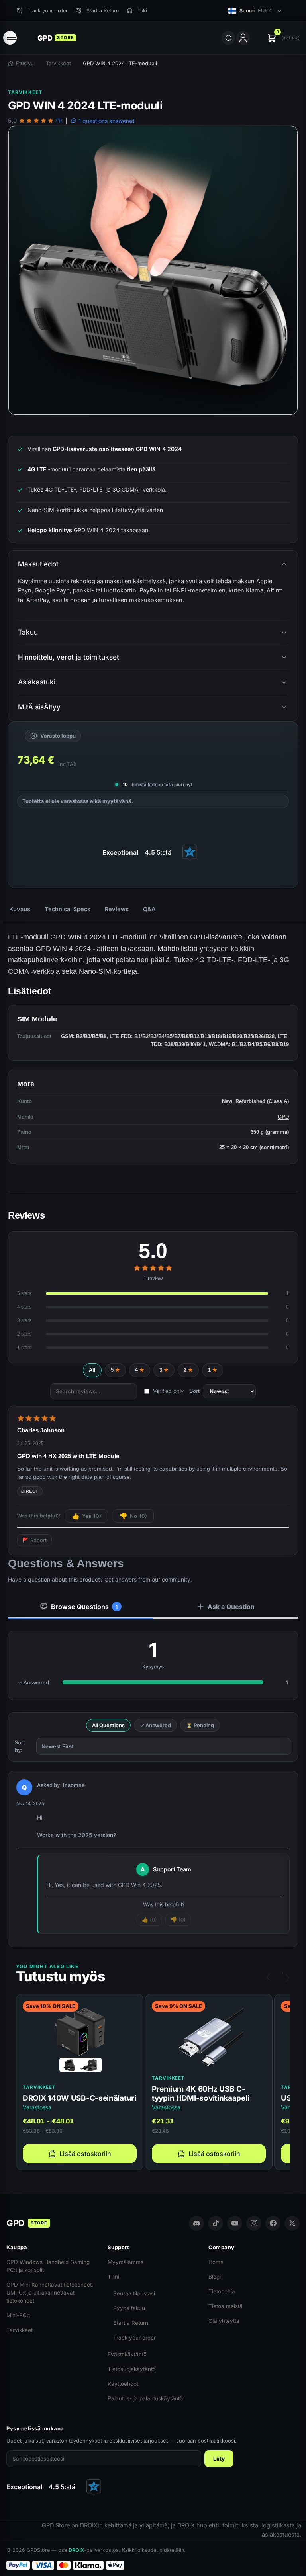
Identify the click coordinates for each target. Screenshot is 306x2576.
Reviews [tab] (117, 909)
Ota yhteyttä (224, 2321)
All (92, 1370)
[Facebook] (273, 2223)
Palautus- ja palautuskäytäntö (145, 2398)
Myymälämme (126, 2262)
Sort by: (20, 1746)
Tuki (142, 11)
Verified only (168, 1391)
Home (216, 2262)
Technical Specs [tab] (68, 909)
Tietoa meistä (226, 2306)
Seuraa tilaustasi (134, 2293)
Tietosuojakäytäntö (132, 2369)
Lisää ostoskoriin (85, 2154)
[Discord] (196, 2223)
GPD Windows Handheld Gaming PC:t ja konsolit (48, 2266)
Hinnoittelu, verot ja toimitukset (69, 657)
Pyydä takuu (129, 2308)
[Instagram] (254, 2223)
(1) (59, 121)
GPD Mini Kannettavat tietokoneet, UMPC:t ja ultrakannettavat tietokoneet (50, 2293)
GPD (283, 1117)
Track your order (134, 2338)
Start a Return (131, 2323)
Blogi (215, 2277)
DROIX (76, 2550)
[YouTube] (235, 2223)
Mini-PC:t (18, 2315)
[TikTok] (216, 2223)
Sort (194, 1391)
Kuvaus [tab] (20, 909)
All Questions (108, 1725)
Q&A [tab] (149, 909)
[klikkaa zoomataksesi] (153, 270)
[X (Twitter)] (292, 2223)
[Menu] (10, 38)
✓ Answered (155, 1725)
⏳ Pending (200, 1725)
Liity (219, 2459)
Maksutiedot (38, 564)
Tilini (113, 2277)
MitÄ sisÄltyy (39, 707)
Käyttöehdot (123, 2384)
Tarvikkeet (58, 63)
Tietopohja (222, 2291)
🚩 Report (34, 1540)
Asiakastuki (37, 682)
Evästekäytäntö (127, 2354)
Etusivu (25, 63)
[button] (283, 38)
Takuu (28, 632)
